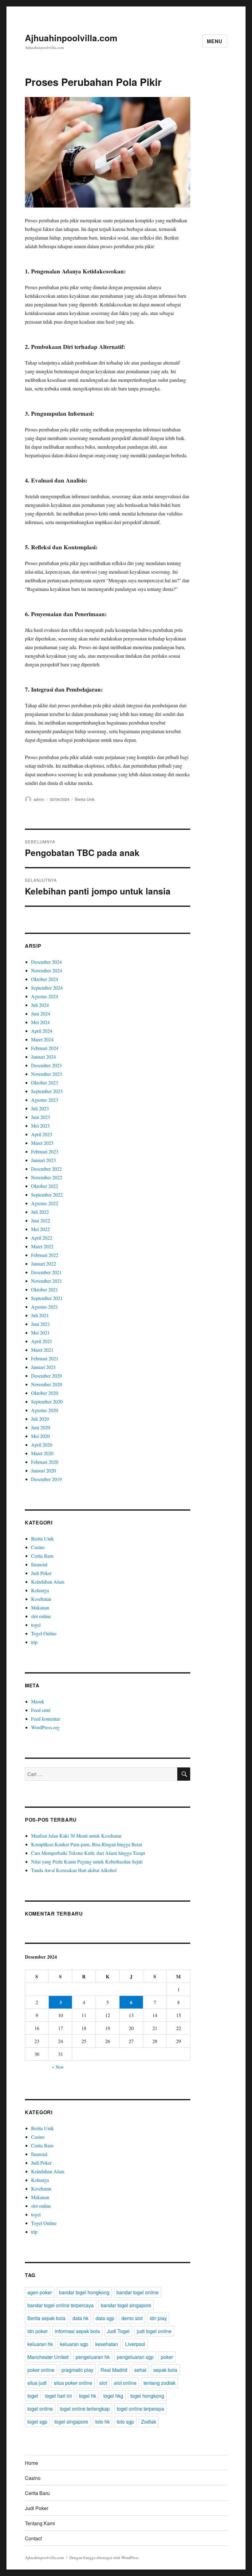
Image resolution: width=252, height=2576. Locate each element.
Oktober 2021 (45, 1289)
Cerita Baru (42, 1556)
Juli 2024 (40, 1005)
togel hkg (113, 2396)
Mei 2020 (40, 1436)
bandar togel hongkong (84, 2292)
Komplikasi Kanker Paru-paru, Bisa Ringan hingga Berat (87, 1844)
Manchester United (48, 2357)
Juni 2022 (41, 1220)
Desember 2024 (46, 962)
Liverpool (135, 2344)
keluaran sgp (74, 2344)
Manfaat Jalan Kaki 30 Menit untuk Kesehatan (76, 1836)
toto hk (102, 2422)
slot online (41, 1616)
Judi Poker (41, 1573)
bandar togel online (138, 2292)
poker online (41, 2370)
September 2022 (47, 1195)
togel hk (88, 2396)
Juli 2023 (40, 1108)
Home (31, 2463)
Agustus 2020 (45, 1410)
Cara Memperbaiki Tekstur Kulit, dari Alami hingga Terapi (88, 1853)
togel (36, 1625)
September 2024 (47, 988)
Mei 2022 (40, 1229)
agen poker (40, 2292)
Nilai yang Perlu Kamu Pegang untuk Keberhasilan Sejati (87, 1861)
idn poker (37, 2331)
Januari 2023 (43, 1160)
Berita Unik (85, 799)
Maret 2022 (42, 1246)
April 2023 (42, 1134)
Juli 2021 (40, 1315)
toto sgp (125, 2422)
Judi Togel (118, 2331)
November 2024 (47, 970)
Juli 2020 (40, 1419)
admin (39, 799)
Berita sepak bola (46, 2318)
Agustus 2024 (45, 996)
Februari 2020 (45, 1462)
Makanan (40, 1607)
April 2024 (42, 1031)
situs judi (37, 2383)
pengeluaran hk (93, 2357)
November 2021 (47, 1281)
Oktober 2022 (45, 1186)
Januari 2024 (43, 1057)
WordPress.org (45, 1727)
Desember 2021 (46, 1272)
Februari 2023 (45, 1151)
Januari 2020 (43, 1470)
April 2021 (42, 1341)
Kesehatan (41, 1599)
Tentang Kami (40, 2523)
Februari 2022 (45, 1255)
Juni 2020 (41, 1427)
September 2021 (47, 1298)
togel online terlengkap (85, 2409)
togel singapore (71, 2422)
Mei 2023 (40, 1126)
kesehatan (107, 2344)
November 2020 (47, 1384)
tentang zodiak (159, 2383)
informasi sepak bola (77, 2331)
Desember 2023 (46, 1065)
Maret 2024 (42, 1039)
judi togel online (154, 2331)
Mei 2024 (40, 1022)
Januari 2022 (43, 1264)
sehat (140, 2370)
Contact (33, 2538)
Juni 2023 (41, 1117)
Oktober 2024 (45, 979)
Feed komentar (45, 1719)
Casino (38, 1547)
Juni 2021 (41, 1324)
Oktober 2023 (45, 1082)
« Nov (58, 2067)
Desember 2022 (46, 1169)
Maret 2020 (42, 1453)
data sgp (105, 2318)
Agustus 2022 (45, 1203)
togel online (40, 2409)
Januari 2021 (43, 1367)
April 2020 (42, 1445)
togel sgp (37, 2422)
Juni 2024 (41, 1013)
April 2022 (42, 1238)
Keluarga (40, 1590)
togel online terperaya (140, 2409)
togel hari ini (59, 2396)
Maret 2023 (42, 1143)
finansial (39, 1564)
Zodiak (149, 2422)
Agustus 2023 (45, 1100)
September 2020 (47, 1401)
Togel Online (44, 1633)
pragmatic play (77, 2370)
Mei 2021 (40, 1332)
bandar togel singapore (126, 2305)
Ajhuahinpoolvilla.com (71, 38)
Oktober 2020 (45, 1393)
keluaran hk (40, 2344)
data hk (81, 2318)
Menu (215, 41)
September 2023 (47, 1091)
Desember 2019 (46, 1479)
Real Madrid (114, 2370)
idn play (158, 2318)
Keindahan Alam (48, 1582)
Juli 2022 (40, 1212)
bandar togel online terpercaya (61, 2305)
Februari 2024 (45, 1048)
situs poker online (73, 2383)
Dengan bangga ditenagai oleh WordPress (104, 2558)
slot (103, 2383)
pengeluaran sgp (135, 2357)
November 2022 (47, 1177)
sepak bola (165, 2370)
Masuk (38, 1701)
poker (167, 2357)
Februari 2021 (45, 1358)
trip (34, 1642)
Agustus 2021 (45, 1307)
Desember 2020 (46, 1376)
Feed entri (41, 1710)
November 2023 (47, 1074)
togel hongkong (147, 2396)
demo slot (132, 2318)
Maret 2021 (42, 1350)
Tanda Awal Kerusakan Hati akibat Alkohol (74, 1870)
